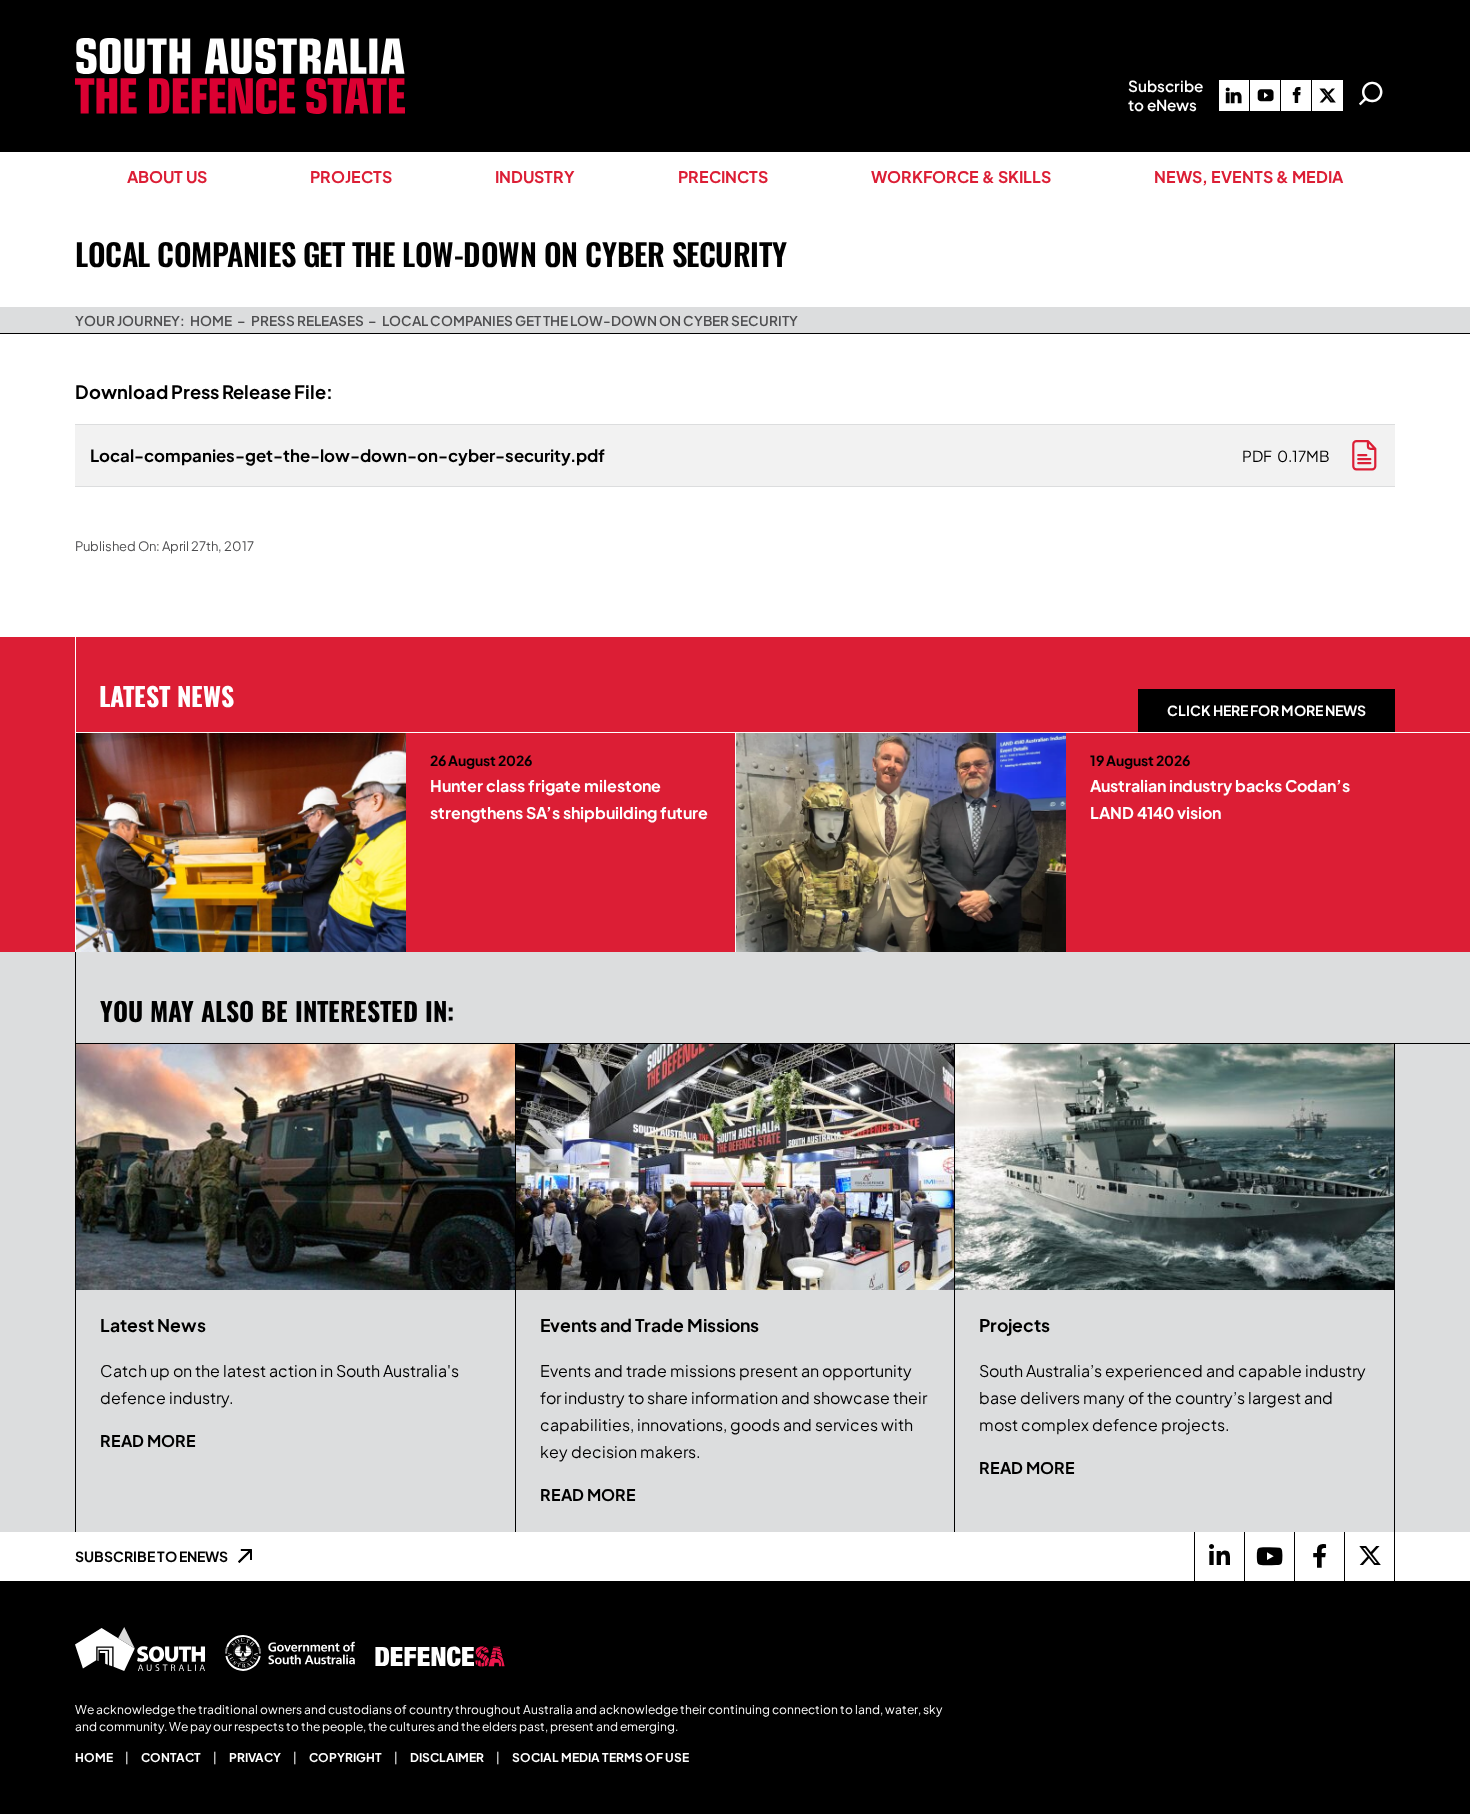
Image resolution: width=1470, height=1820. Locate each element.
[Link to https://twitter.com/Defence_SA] (1369, 1556)
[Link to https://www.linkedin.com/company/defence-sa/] (1219, 1556)
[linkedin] (1234, 95)
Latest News (166, 695)
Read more (148, 1440)
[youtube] (1265, 95)
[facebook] (1296, 95)
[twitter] (1327, 95)
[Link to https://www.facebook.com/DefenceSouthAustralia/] (1319, 1556)
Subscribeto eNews (1165, 95)
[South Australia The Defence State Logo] (240, 45)
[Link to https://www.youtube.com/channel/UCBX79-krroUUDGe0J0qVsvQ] (1269, 1556)
